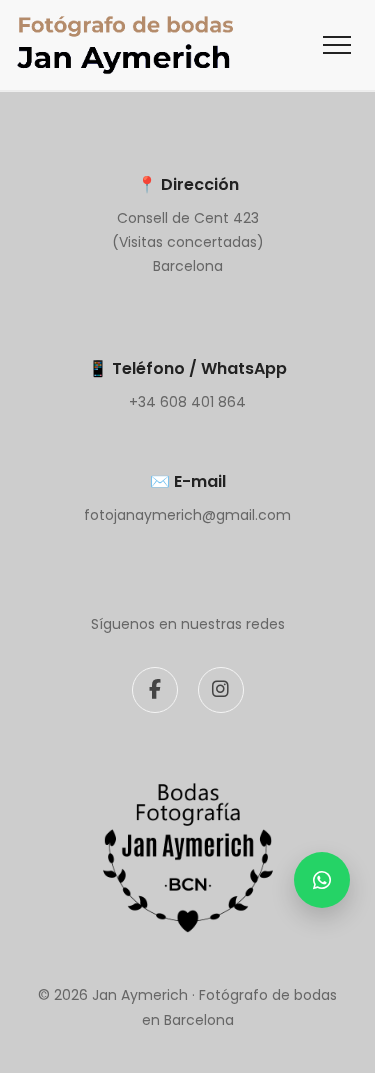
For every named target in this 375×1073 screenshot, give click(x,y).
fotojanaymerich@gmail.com (187, 515)
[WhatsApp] (322, 880)
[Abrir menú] (337, 45)
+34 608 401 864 (187, 402)
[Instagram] (221, 690)
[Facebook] (155, 690)
